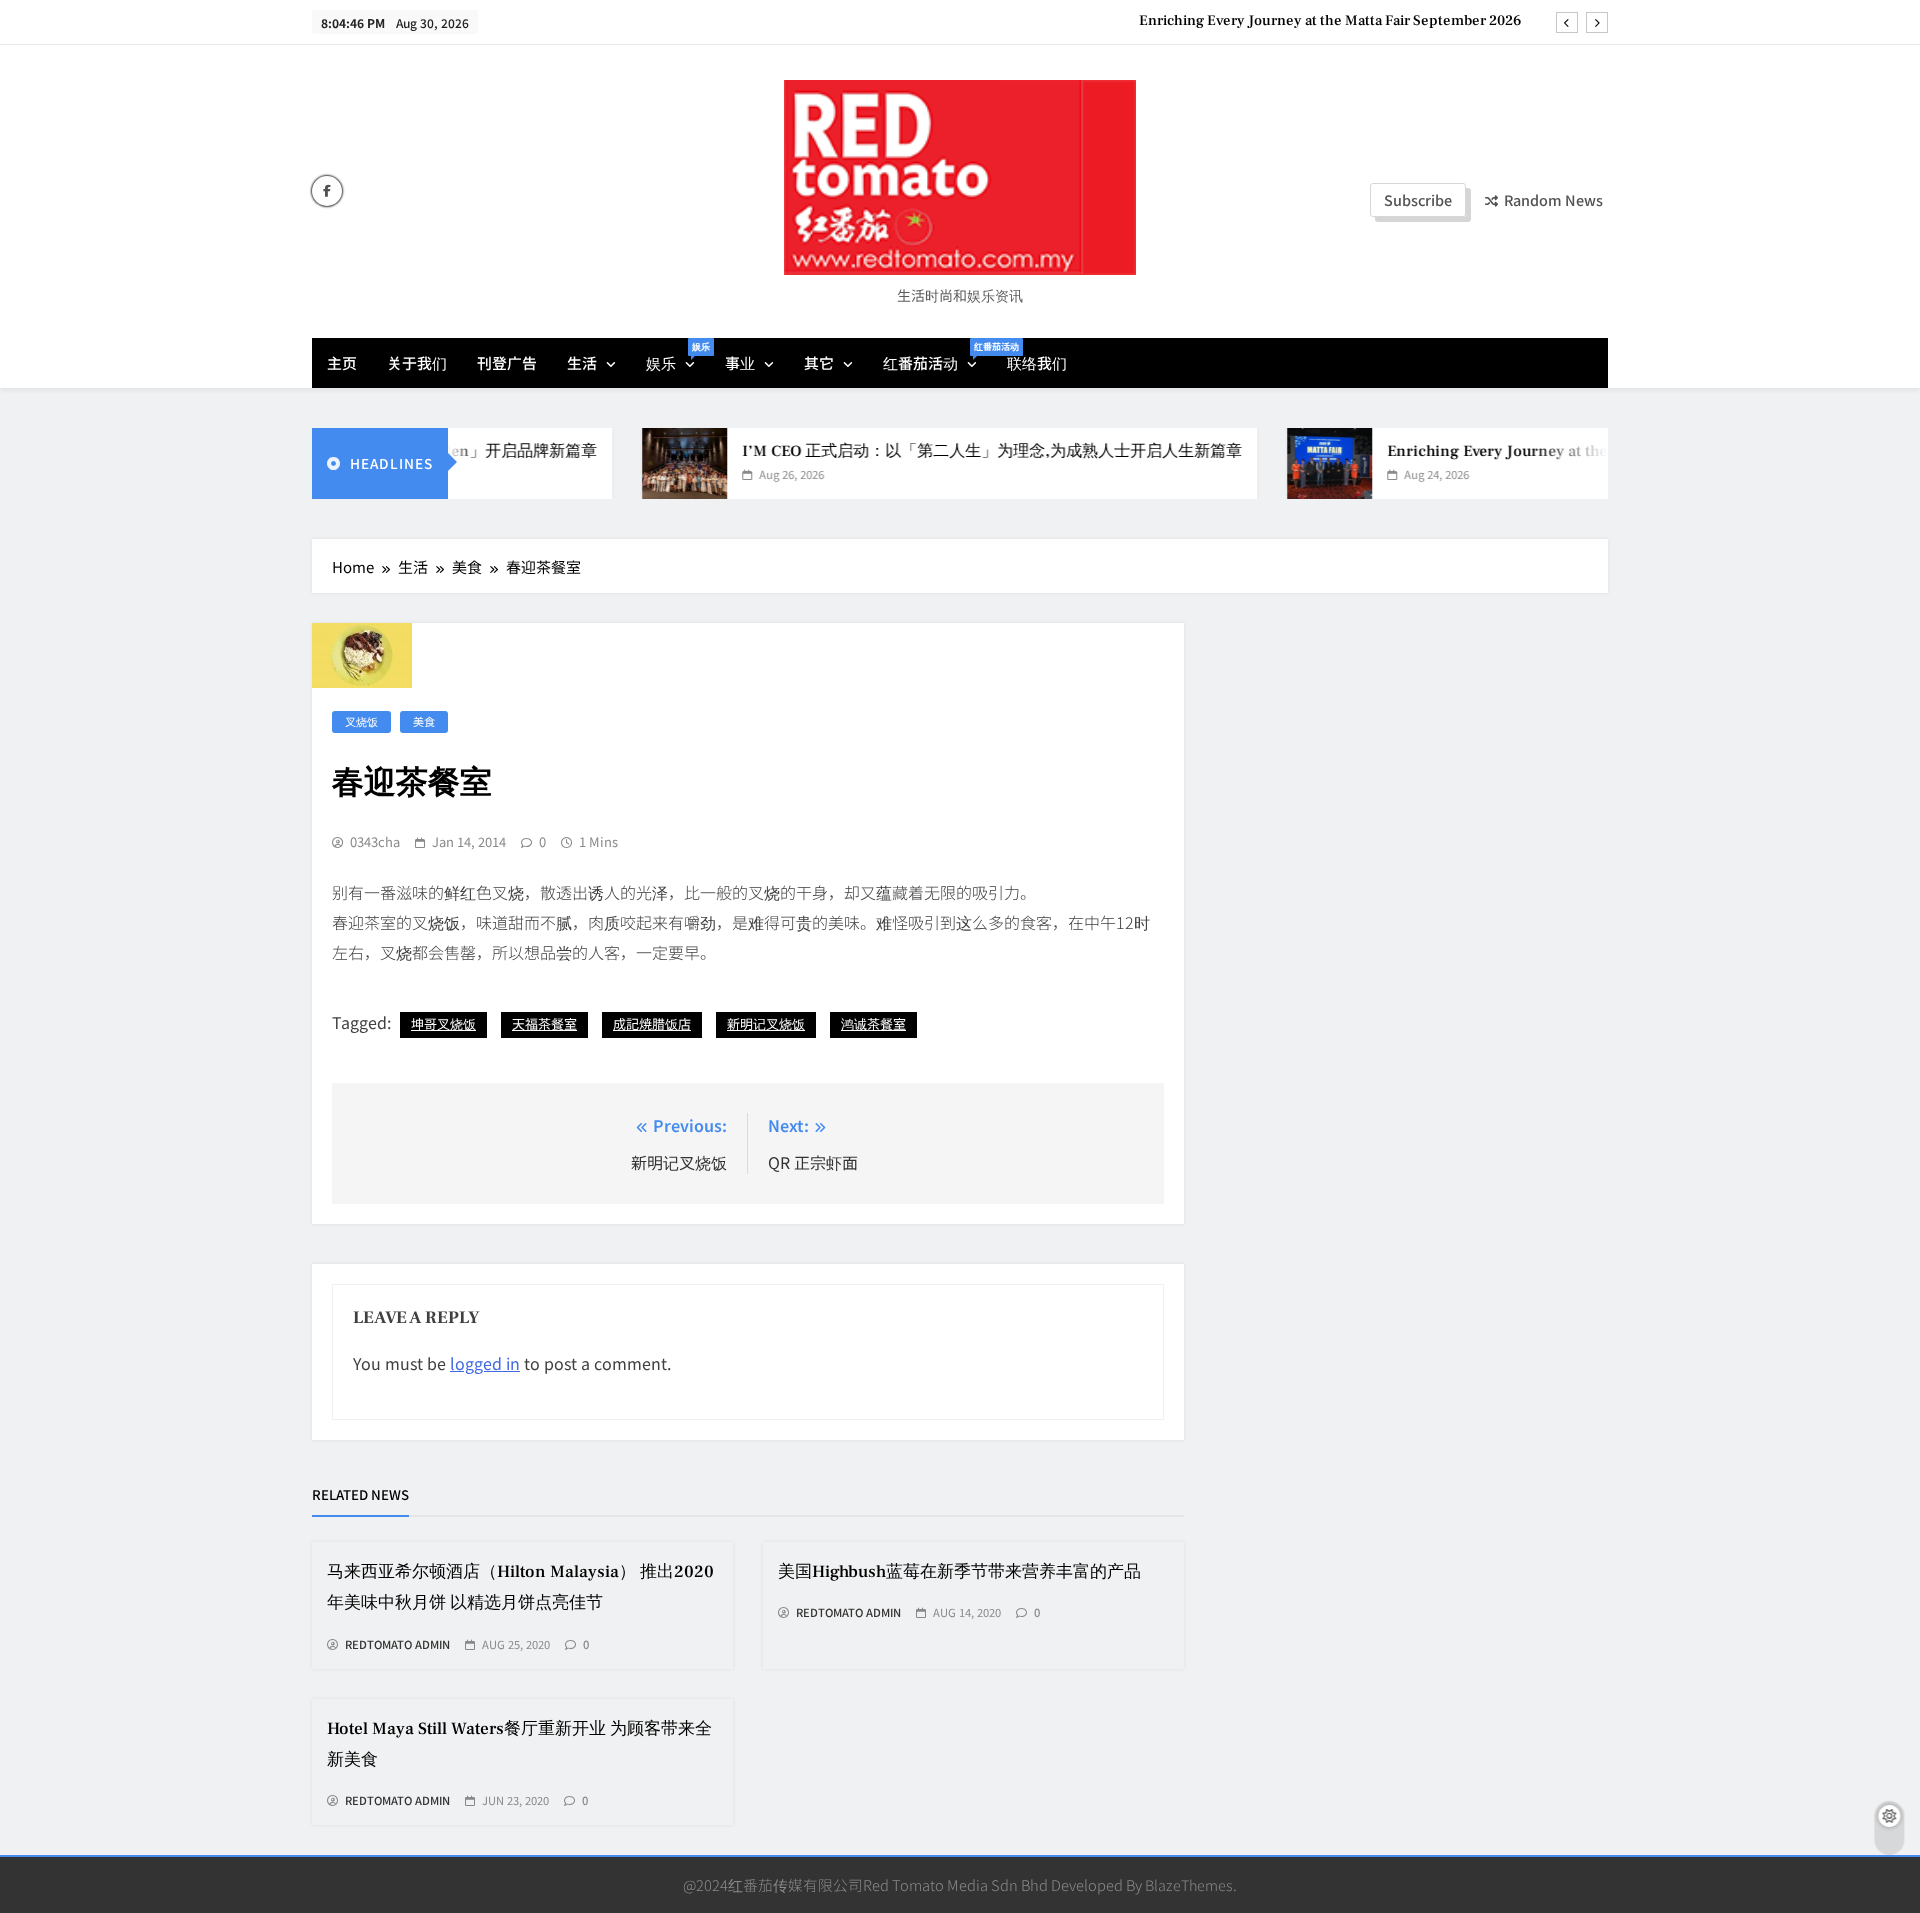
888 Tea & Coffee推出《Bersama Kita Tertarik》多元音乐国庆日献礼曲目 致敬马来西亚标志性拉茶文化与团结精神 (1146, 21)
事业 (740, 362)
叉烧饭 (361, 721)
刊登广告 (507, 362)
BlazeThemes (1189, 1884)
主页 (342, 362)
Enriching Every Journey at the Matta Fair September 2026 (1551, 451)
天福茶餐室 (544, 1023)
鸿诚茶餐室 (873, 1023)
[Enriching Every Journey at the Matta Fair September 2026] (1285, 463)
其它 (819, 362)
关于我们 (417, 362)
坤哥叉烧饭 (443, 1023)
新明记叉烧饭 (766, 1023)
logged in (485, 1363)
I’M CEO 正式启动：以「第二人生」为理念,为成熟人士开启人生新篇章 (948, 451)
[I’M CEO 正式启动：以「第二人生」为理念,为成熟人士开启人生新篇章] (640, 463)
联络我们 (1037, 362)
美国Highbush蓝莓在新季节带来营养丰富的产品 (959, 1572)
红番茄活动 (937, 356)
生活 (582, 362)
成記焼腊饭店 (652, 1023)
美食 (424, 721)
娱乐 (678, 356)
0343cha (375, 842)
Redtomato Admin (397, 1645)
